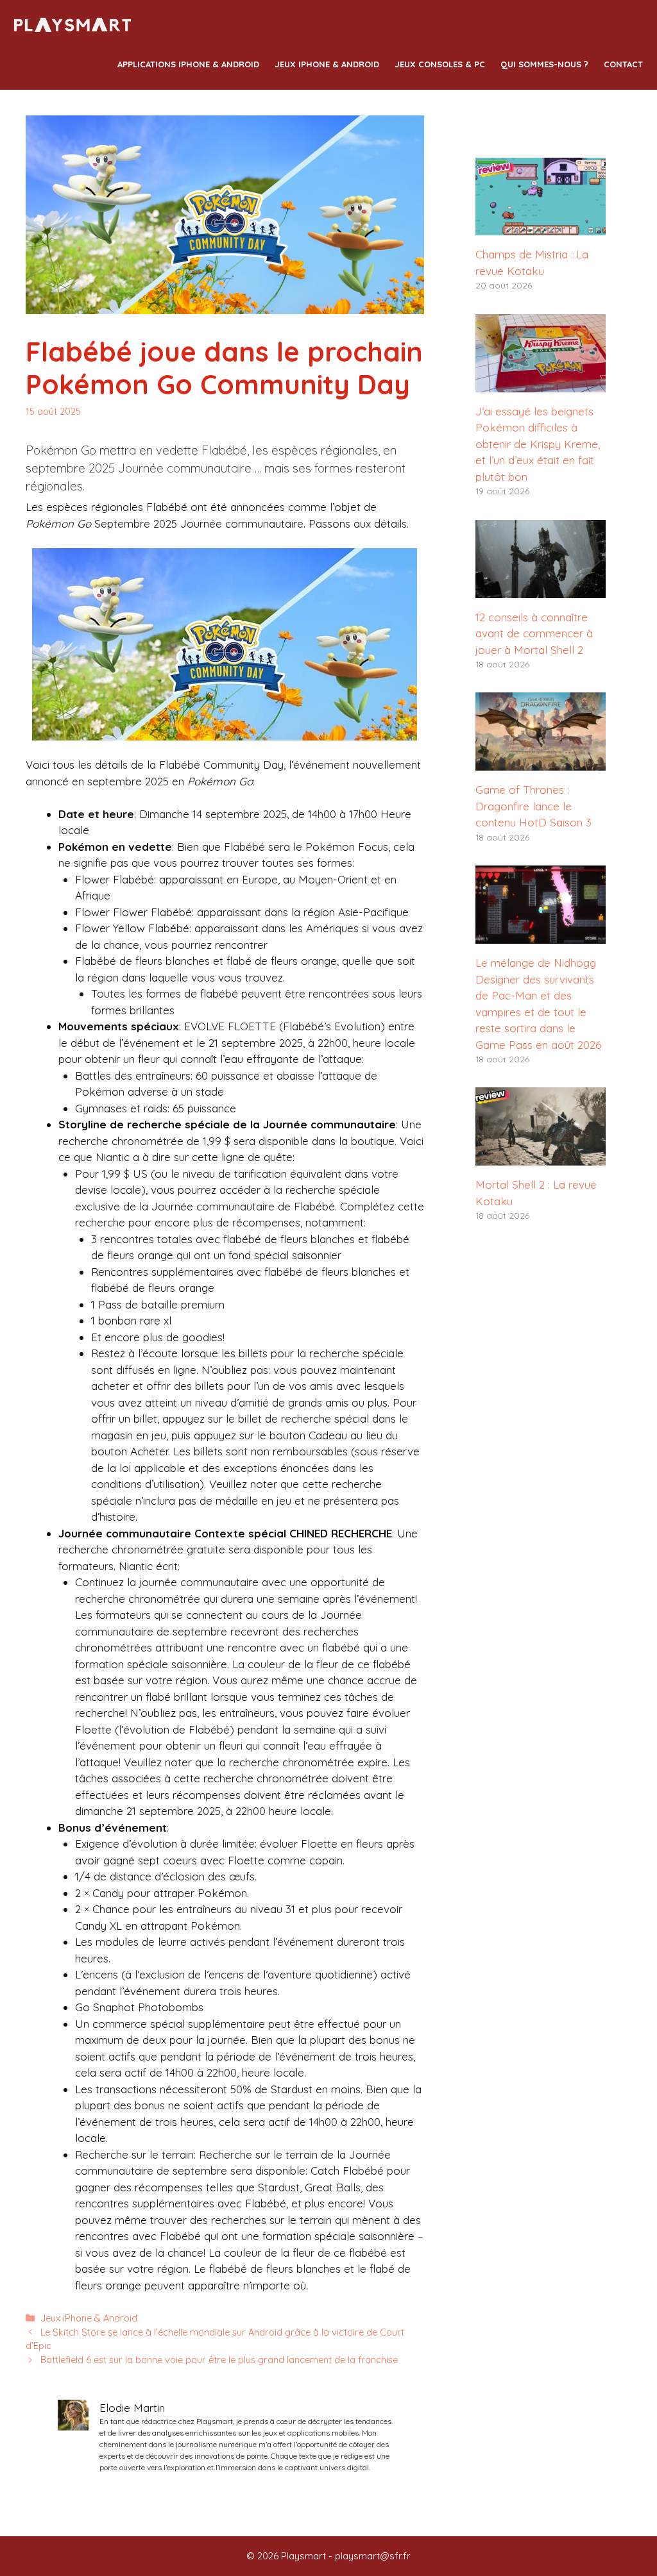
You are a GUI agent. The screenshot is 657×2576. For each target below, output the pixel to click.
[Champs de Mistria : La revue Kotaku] (541, 227)
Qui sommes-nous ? (544, 64)
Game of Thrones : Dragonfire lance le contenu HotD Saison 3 (533, 806)
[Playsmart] (73, 26)
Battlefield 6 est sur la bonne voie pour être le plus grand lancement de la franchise (219, 2360)
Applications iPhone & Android (188, 64)
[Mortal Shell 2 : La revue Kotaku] (541, 1158)
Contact (623, 64)
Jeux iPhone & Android (327, 64)
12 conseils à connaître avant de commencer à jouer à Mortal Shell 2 (534, 633)
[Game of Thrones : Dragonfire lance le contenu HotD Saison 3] (541, 763)
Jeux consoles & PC (440, 64)
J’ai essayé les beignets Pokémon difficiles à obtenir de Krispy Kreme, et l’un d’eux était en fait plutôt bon (538, 444)
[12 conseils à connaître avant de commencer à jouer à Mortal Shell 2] (541, 590)
